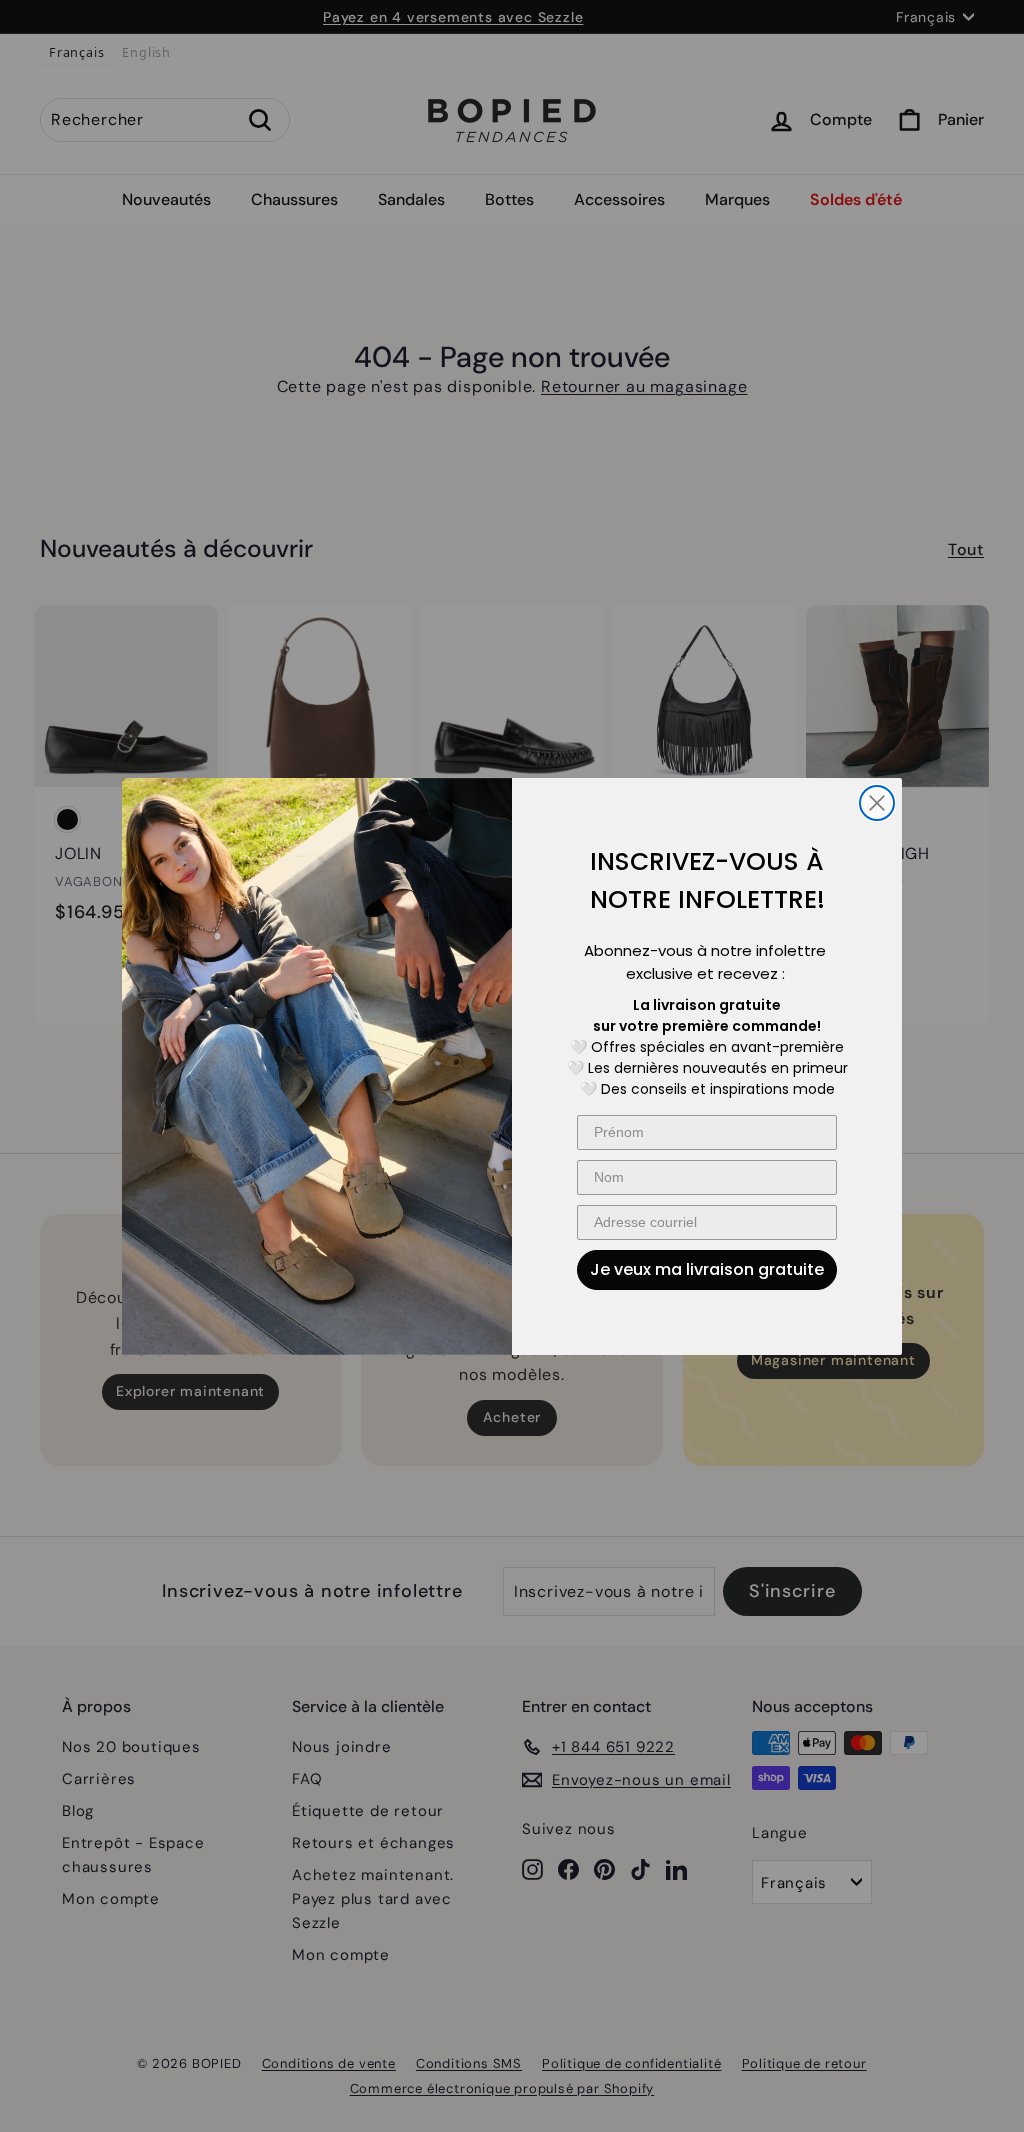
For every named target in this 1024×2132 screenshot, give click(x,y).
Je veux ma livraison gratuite (707, 1269)
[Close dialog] (877, 803)
